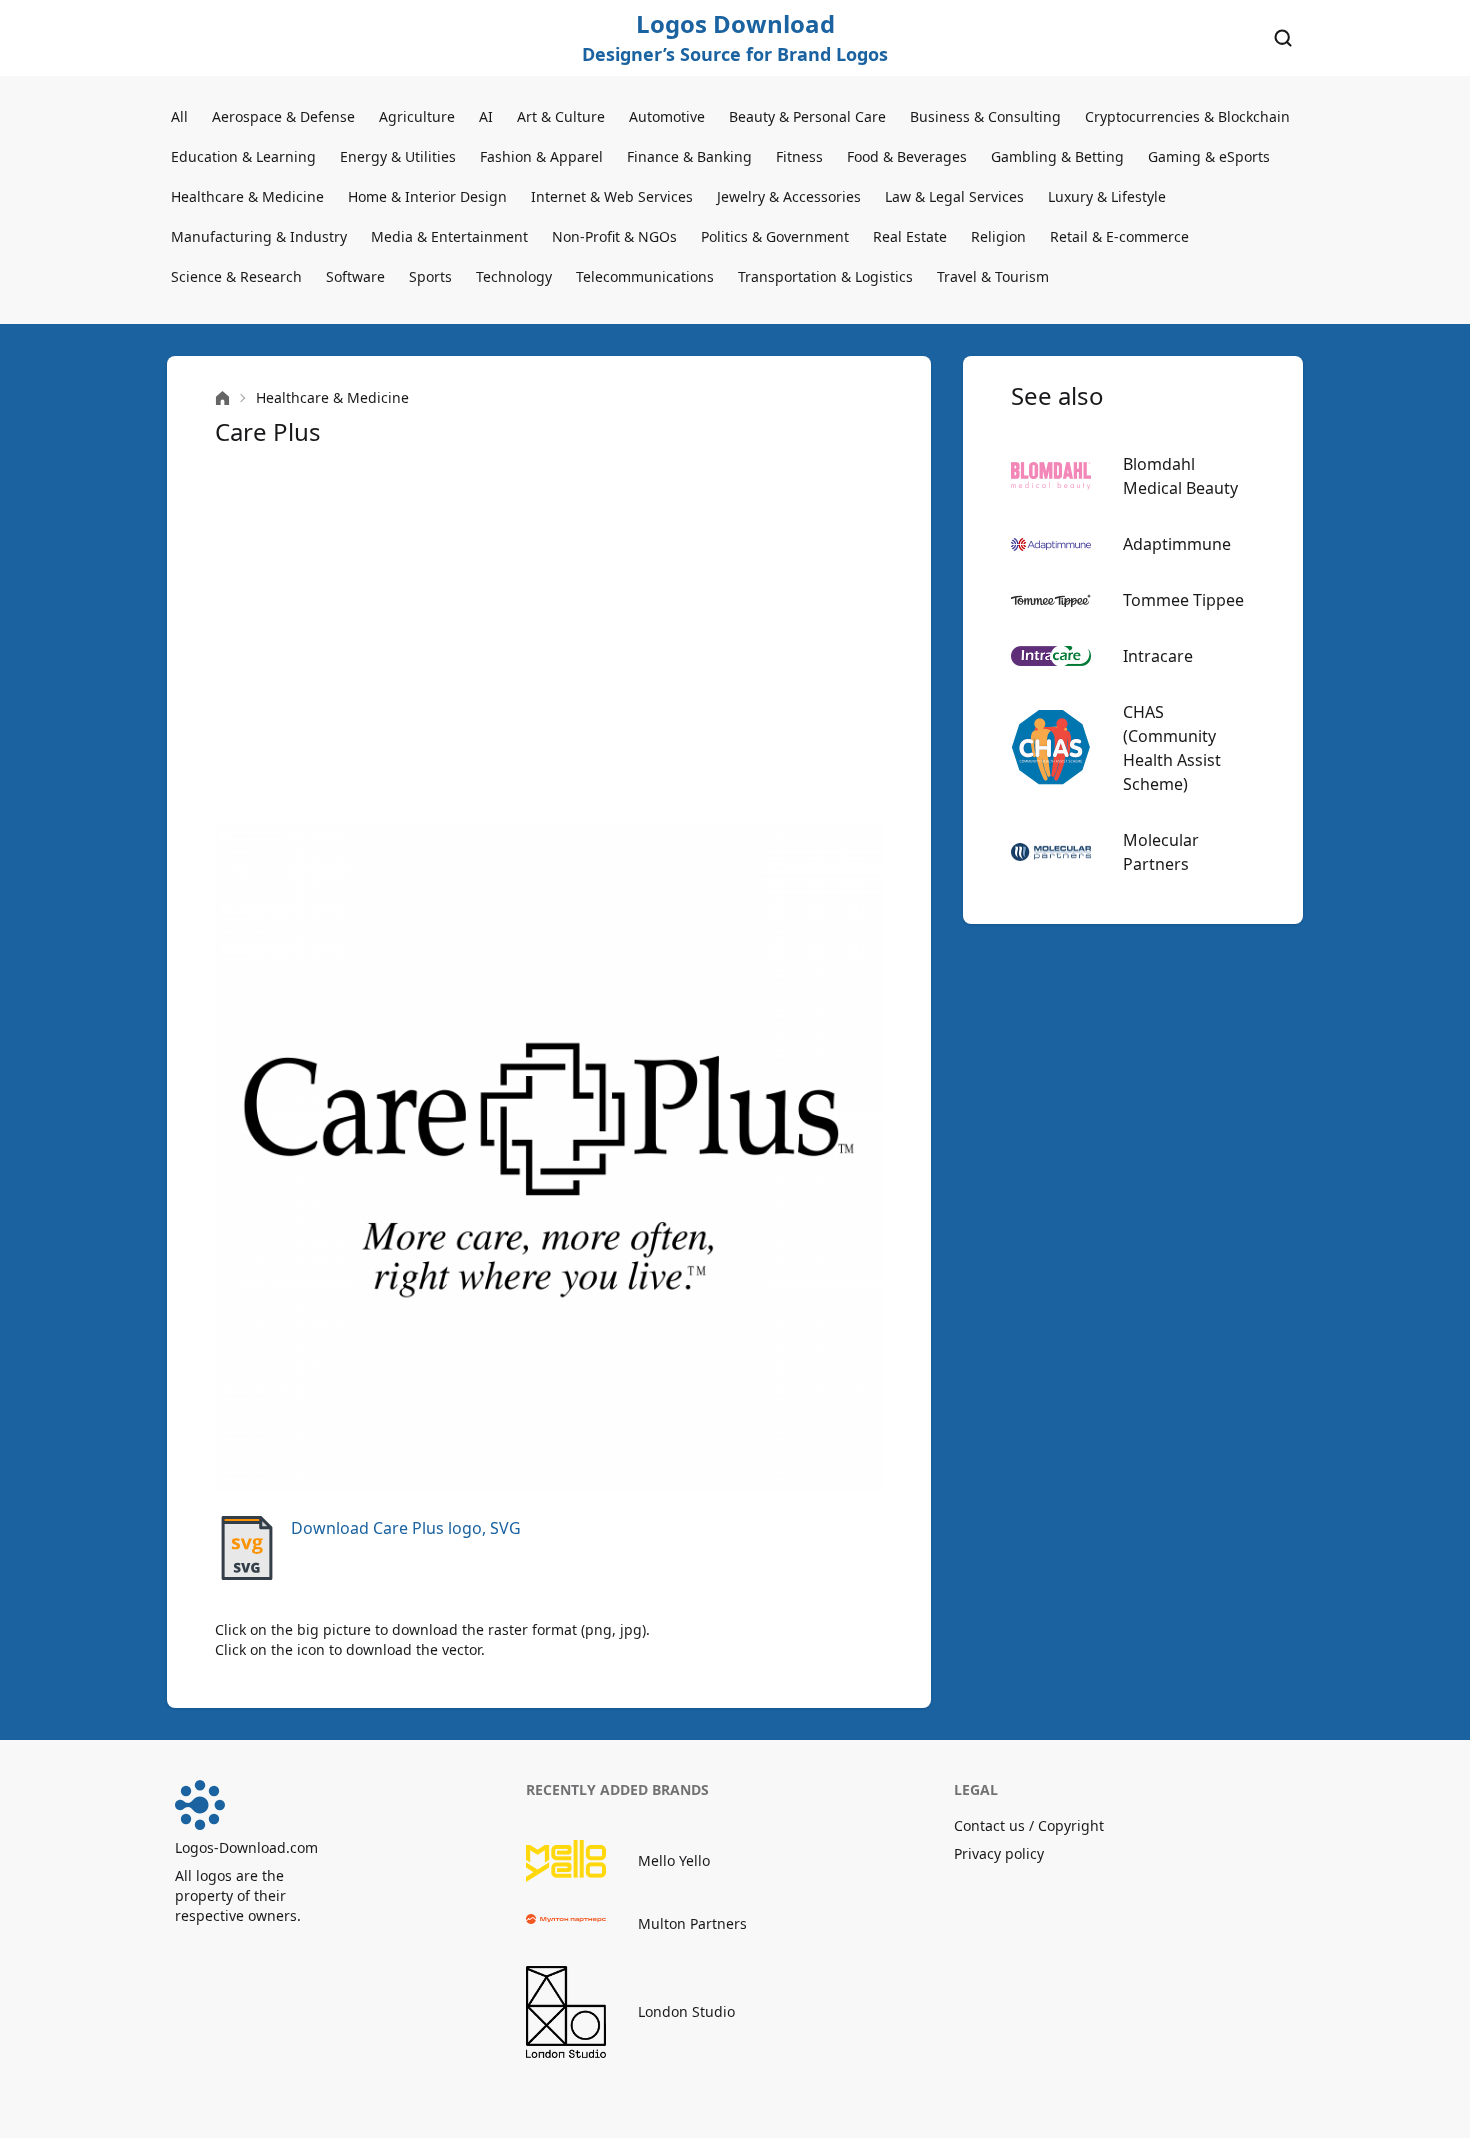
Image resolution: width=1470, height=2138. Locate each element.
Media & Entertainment (449, 236)
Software (355, 276)
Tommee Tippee (1183, 600)
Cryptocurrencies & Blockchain (1187, 116)
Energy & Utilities (398, 156)
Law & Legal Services (954, 196)
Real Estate (910, 236)
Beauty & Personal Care (807, 116)
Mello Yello (674, 1860)
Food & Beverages (907, 156)
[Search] (1283, 38)
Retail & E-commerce (1119, 236)
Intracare (1158, 656)
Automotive (667, 116)
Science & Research (236, 276)
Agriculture (417, 116)
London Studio (686, 2011)
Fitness (799, 156)
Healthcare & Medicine (247, 196)
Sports (430, 276)
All (179, 116)
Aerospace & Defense (283, 116)
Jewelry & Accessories (789, 196)
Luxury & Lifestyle (1107, 196)
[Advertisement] (549, 636)
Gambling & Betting (1057, 156)
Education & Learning (243, 156)
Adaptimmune (1177, 544)
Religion (998, 236)
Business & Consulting (985, 116)
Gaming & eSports (1209, 156)
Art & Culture (561, 116)
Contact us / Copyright (1029, 1825)
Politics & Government (775, 236)
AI (486, 116)
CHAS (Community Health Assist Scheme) (1172, 748)
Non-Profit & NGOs (614, 236)
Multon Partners (692, 1923)
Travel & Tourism (993, 276)
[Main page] (222, 398)
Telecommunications (645, 276)
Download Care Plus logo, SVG (406, 1528)
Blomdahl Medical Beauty (1180, 476)
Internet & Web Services (612, 196)
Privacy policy (999, 1853)
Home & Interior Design (427, 196)
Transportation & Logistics (825, 276)
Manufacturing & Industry (259, 236)
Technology (514, 276)
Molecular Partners (1161, 852)
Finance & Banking (689, 156)
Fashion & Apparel (541, 156)
